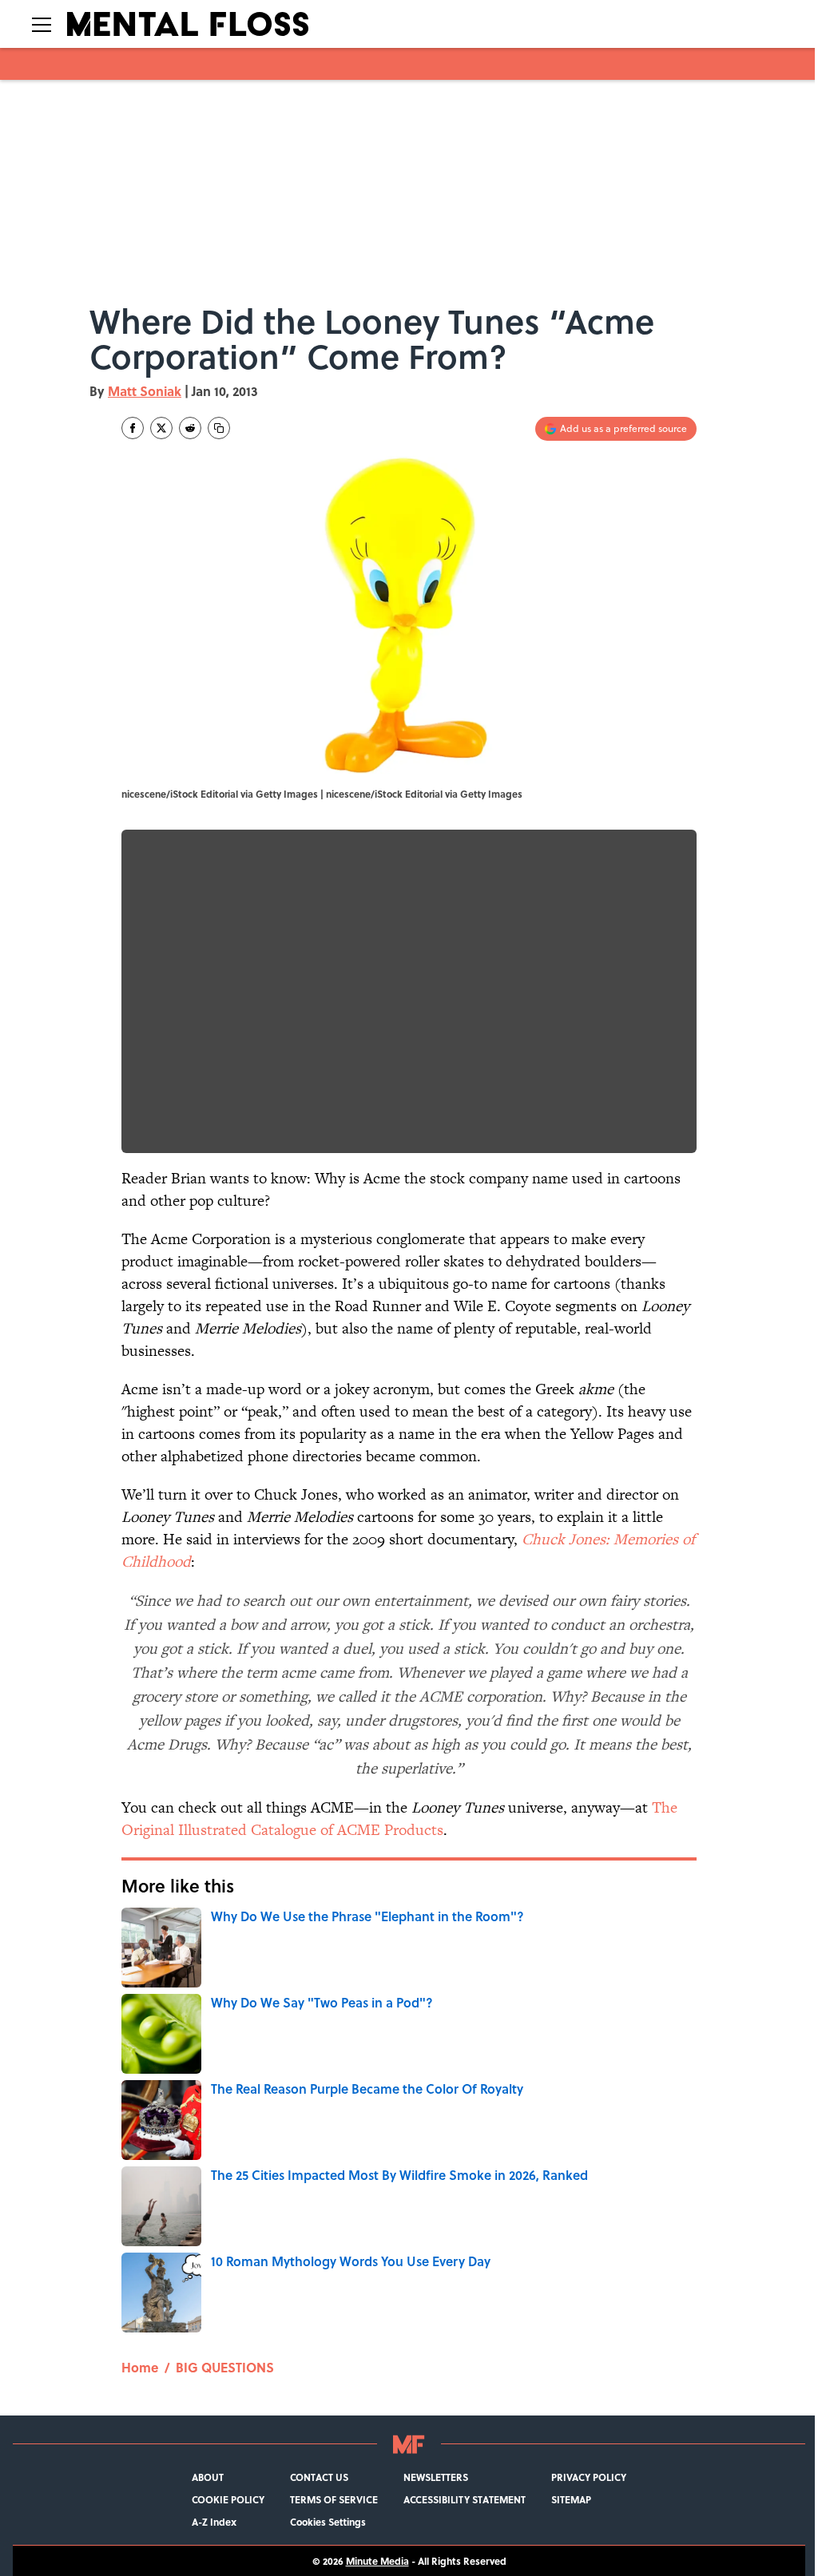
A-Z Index (214, 2522)
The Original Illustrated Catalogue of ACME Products (399, 1819)
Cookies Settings (328, 2522)
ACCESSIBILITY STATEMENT (465, 2499)
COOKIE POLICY (228, 2499)
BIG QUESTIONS (225, 2367)
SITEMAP (571, 2499)
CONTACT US (319, 2477)
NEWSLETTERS (436, 2477)
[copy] (219, 428)
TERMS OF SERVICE (334, 2499)
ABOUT (208, 2477)
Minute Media (377, 2561)
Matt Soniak (145, 391)
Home (140, 2367)
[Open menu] (42, 24)
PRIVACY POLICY (589, 2477)
